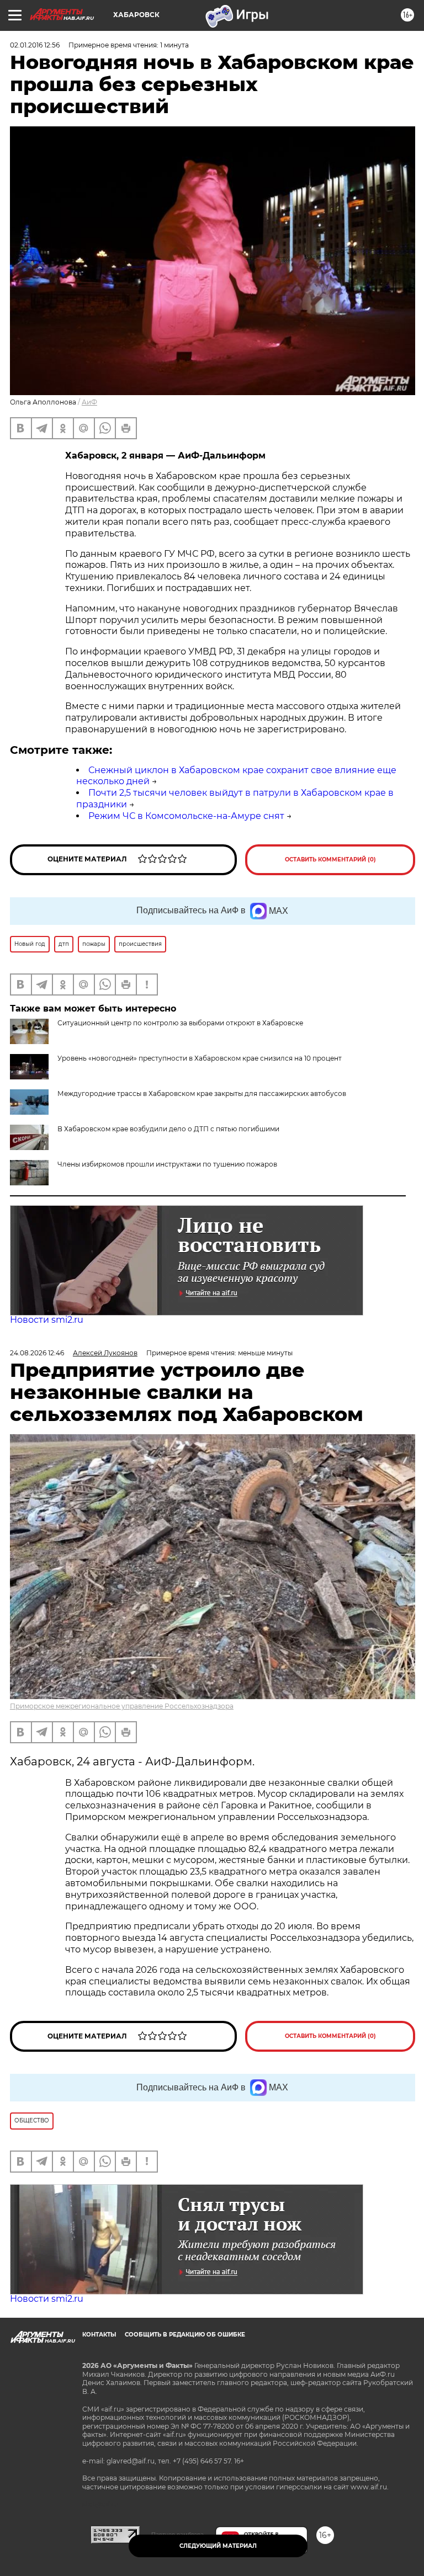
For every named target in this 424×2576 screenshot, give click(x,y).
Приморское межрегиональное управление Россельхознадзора (122, 1706)
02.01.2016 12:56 (35, 45)
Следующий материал (218, 2546)
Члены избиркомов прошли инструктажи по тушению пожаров (167, 1164)
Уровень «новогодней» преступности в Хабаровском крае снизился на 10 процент (200, 1058)
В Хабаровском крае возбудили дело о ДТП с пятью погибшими (168, 1129)
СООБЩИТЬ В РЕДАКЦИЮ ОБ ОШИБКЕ (185, 2335)
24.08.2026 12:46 (37, 1353)
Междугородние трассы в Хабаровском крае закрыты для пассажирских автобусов (202, 1093)
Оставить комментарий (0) (330, 859)
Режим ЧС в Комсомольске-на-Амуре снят (186, 816)
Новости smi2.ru (47, 1320)
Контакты (99, 2335)
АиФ (89, 402)
